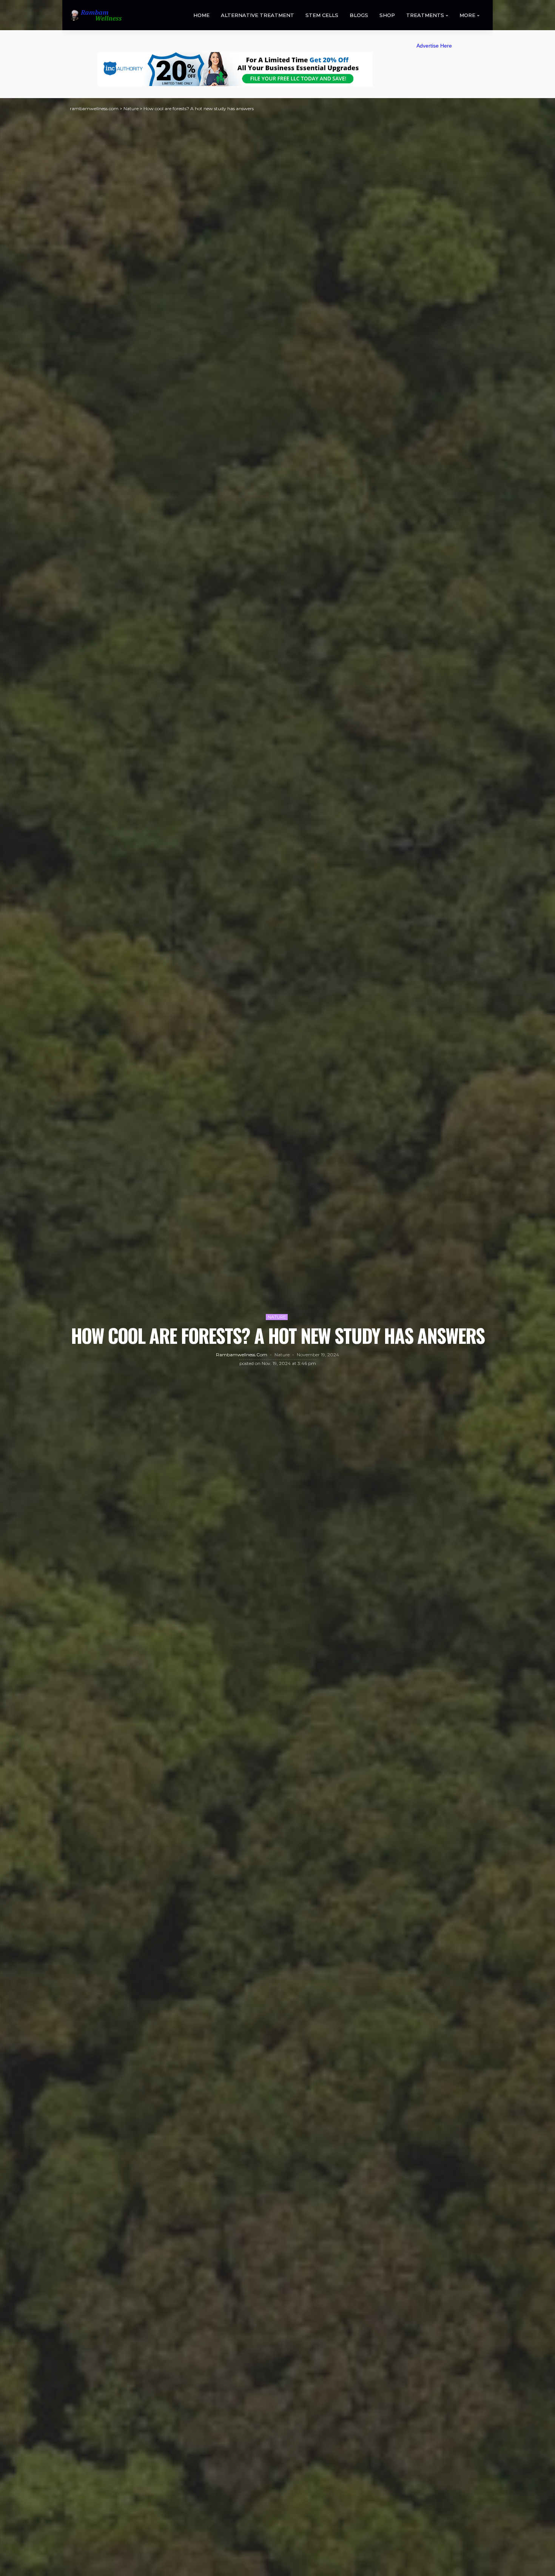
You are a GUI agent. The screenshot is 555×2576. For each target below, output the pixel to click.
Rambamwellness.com (242, 1355)
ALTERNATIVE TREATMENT (257, 15)
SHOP (387, 15)
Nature (277, 1317)
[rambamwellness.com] (96, 15)
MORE (467, 15)
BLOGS (359, 15)
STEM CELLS (322, 15)
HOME (201, 15)
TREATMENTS (425, 15)
